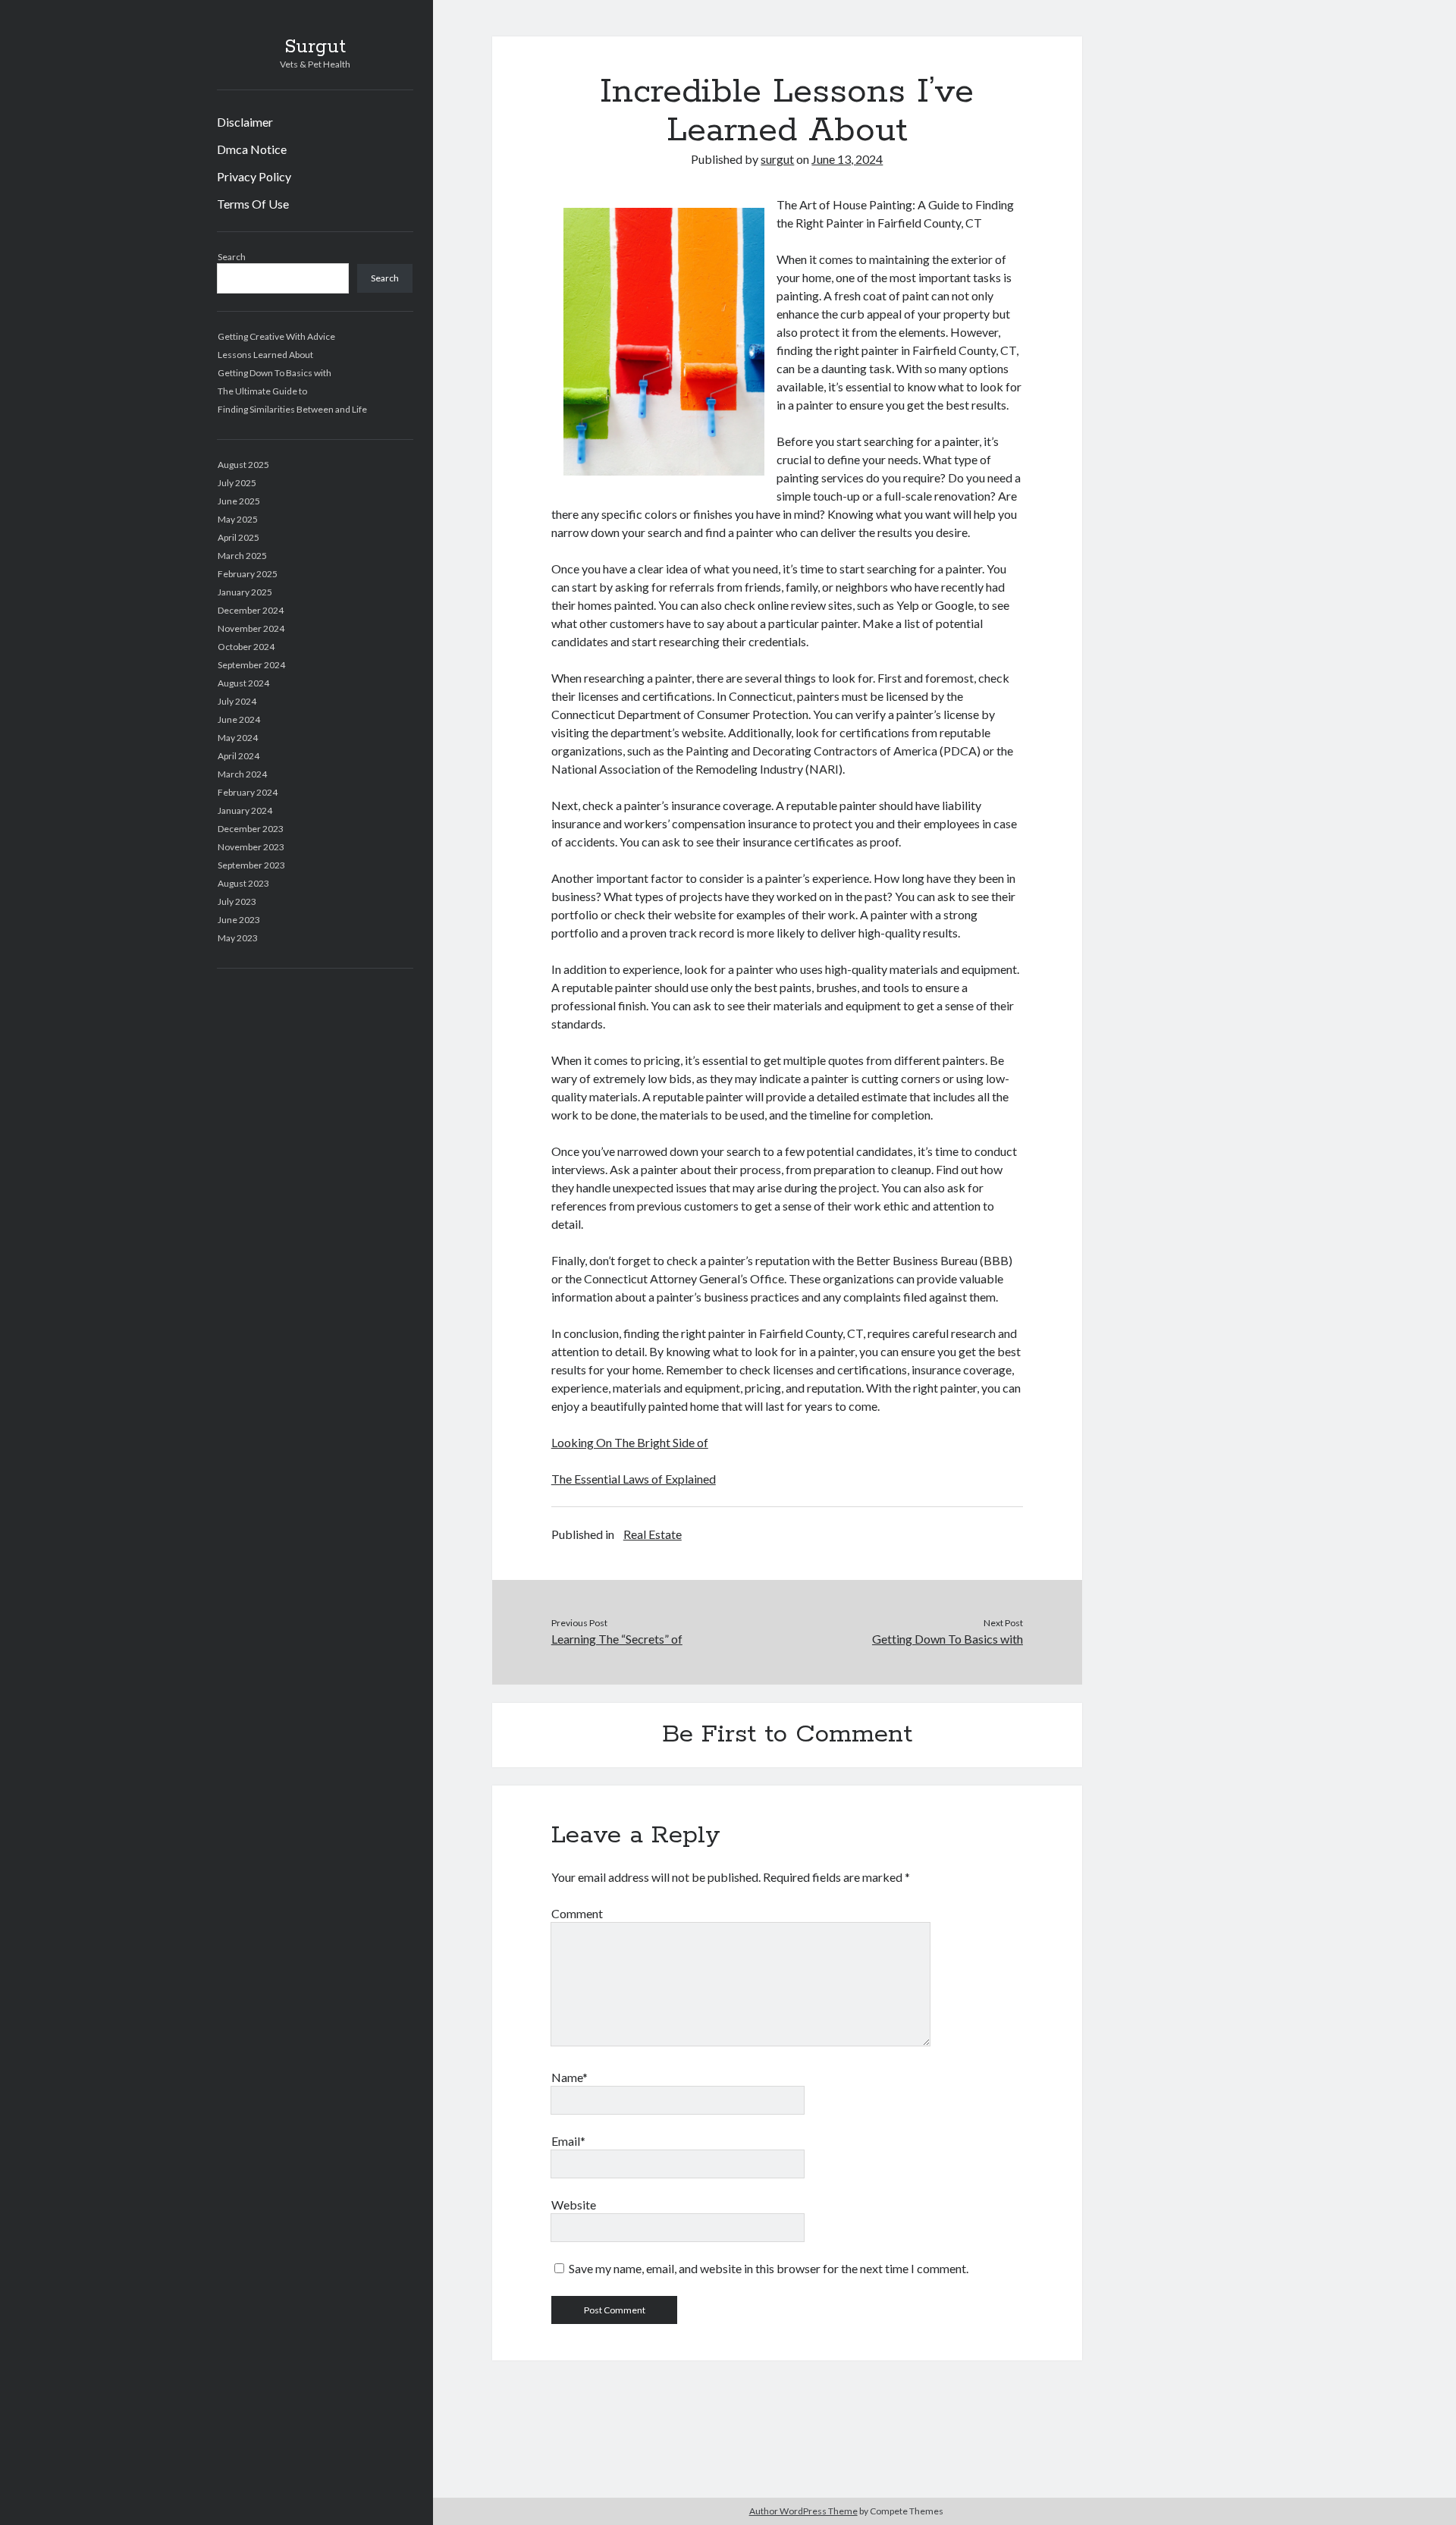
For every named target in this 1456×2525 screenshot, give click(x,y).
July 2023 (237, 901)
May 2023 (238, 938)
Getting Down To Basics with (275, 373)
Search (232, 257)
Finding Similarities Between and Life (292, 409)
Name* (570, 2077)
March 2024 (242, 774)
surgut (777, 159)
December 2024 (251, 610)
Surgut (315, 47)
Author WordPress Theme (803, 2511)
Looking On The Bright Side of (630, 1442)
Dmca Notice (252, 149)
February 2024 (248, 792)
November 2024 (251, 628)
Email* (568, 2141)
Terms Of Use (253, 204)
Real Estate (653, 1534)
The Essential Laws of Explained (634, 1479)
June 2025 (239, 501)
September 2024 (251, 665)
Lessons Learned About (265, 355)
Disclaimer (245, 122)
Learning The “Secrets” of (617, 1639)
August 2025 (243, 465)
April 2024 (238, 756)
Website (574, 2205)
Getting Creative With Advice (276, 336)
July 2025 (237, 483)
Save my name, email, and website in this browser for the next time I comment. (769, 2268)
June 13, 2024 (847, 159)
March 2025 (242, 556)
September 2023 (251, 865)
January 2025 (245, 592)
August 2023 (243, 883)
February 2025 (248, 574)
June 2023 (239, 920)
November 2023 (251, 847)
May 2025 (238, 519)
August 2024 (243, 683)
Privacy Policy (254, 176)
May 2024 (238, 738)
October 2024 (246, 647)
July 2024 (237, 701)
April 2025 (238, 537)
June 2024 (239, 719)
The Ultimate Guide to (262, 391)
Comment (577, 1913)
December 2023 (251, 829)
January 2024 (245, 810)
